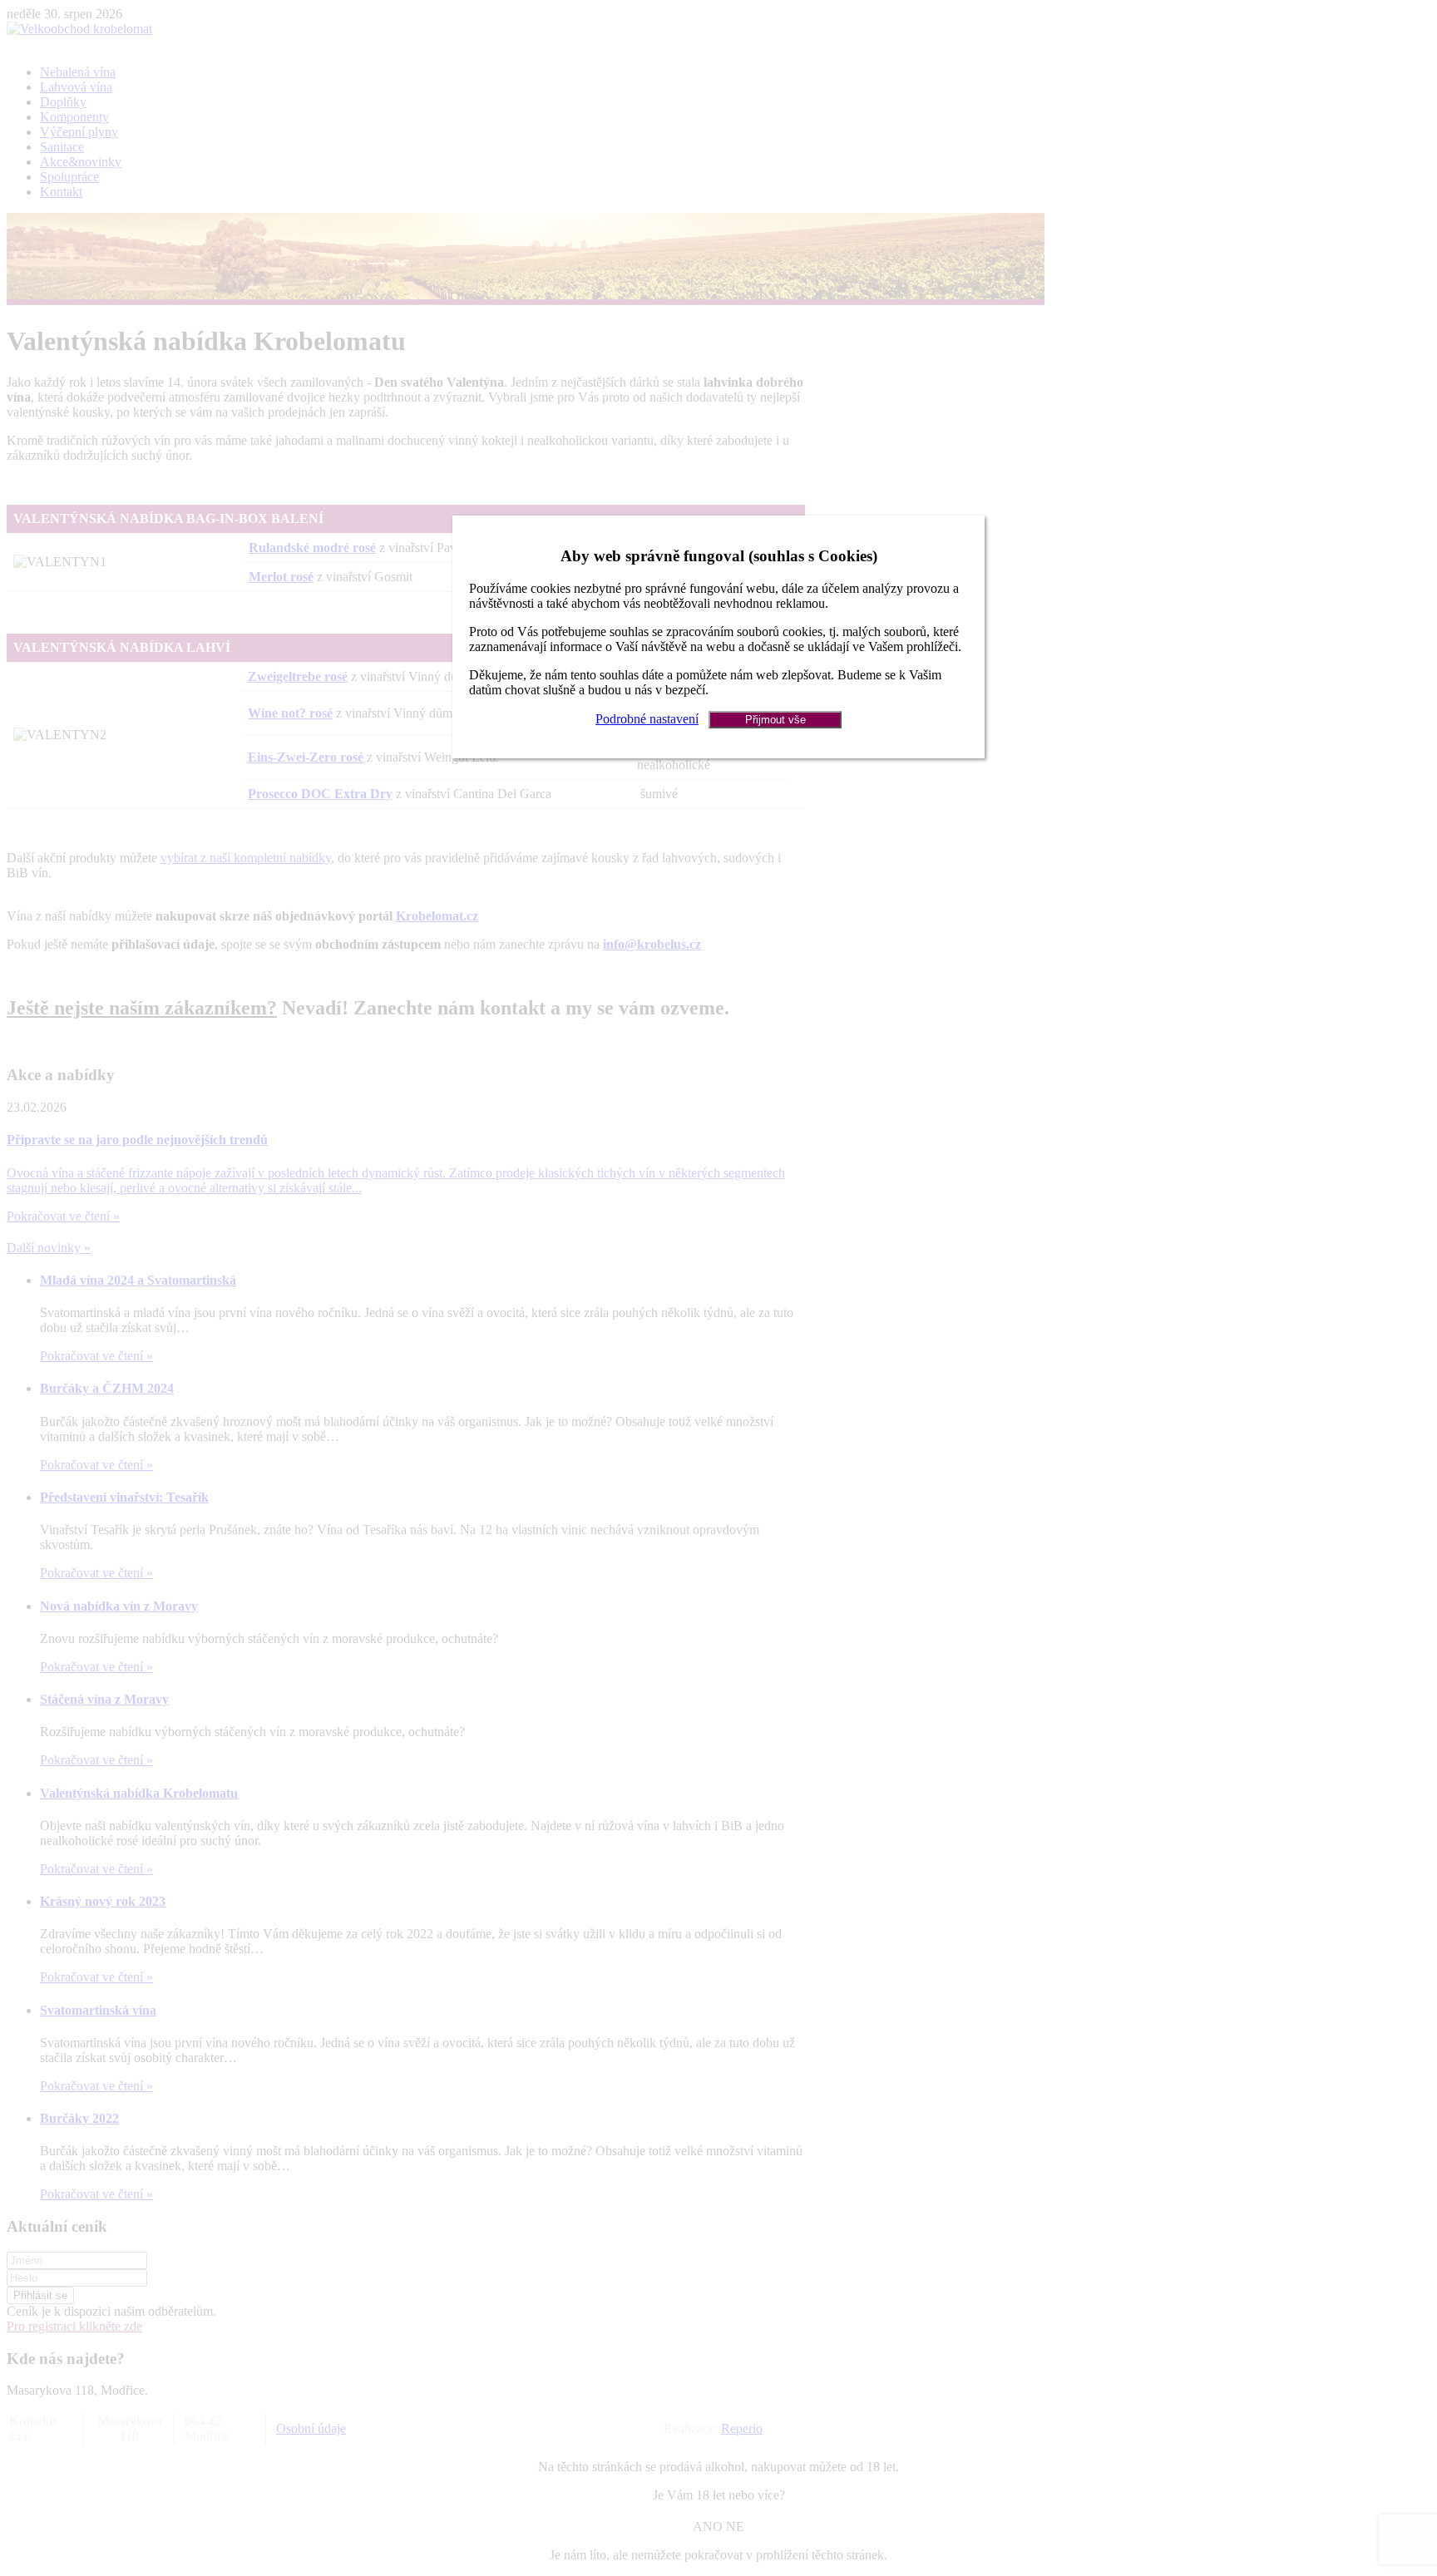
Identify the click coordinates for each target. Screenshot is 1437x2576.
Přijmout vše (775, 720)
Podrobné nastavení (647, 719)
